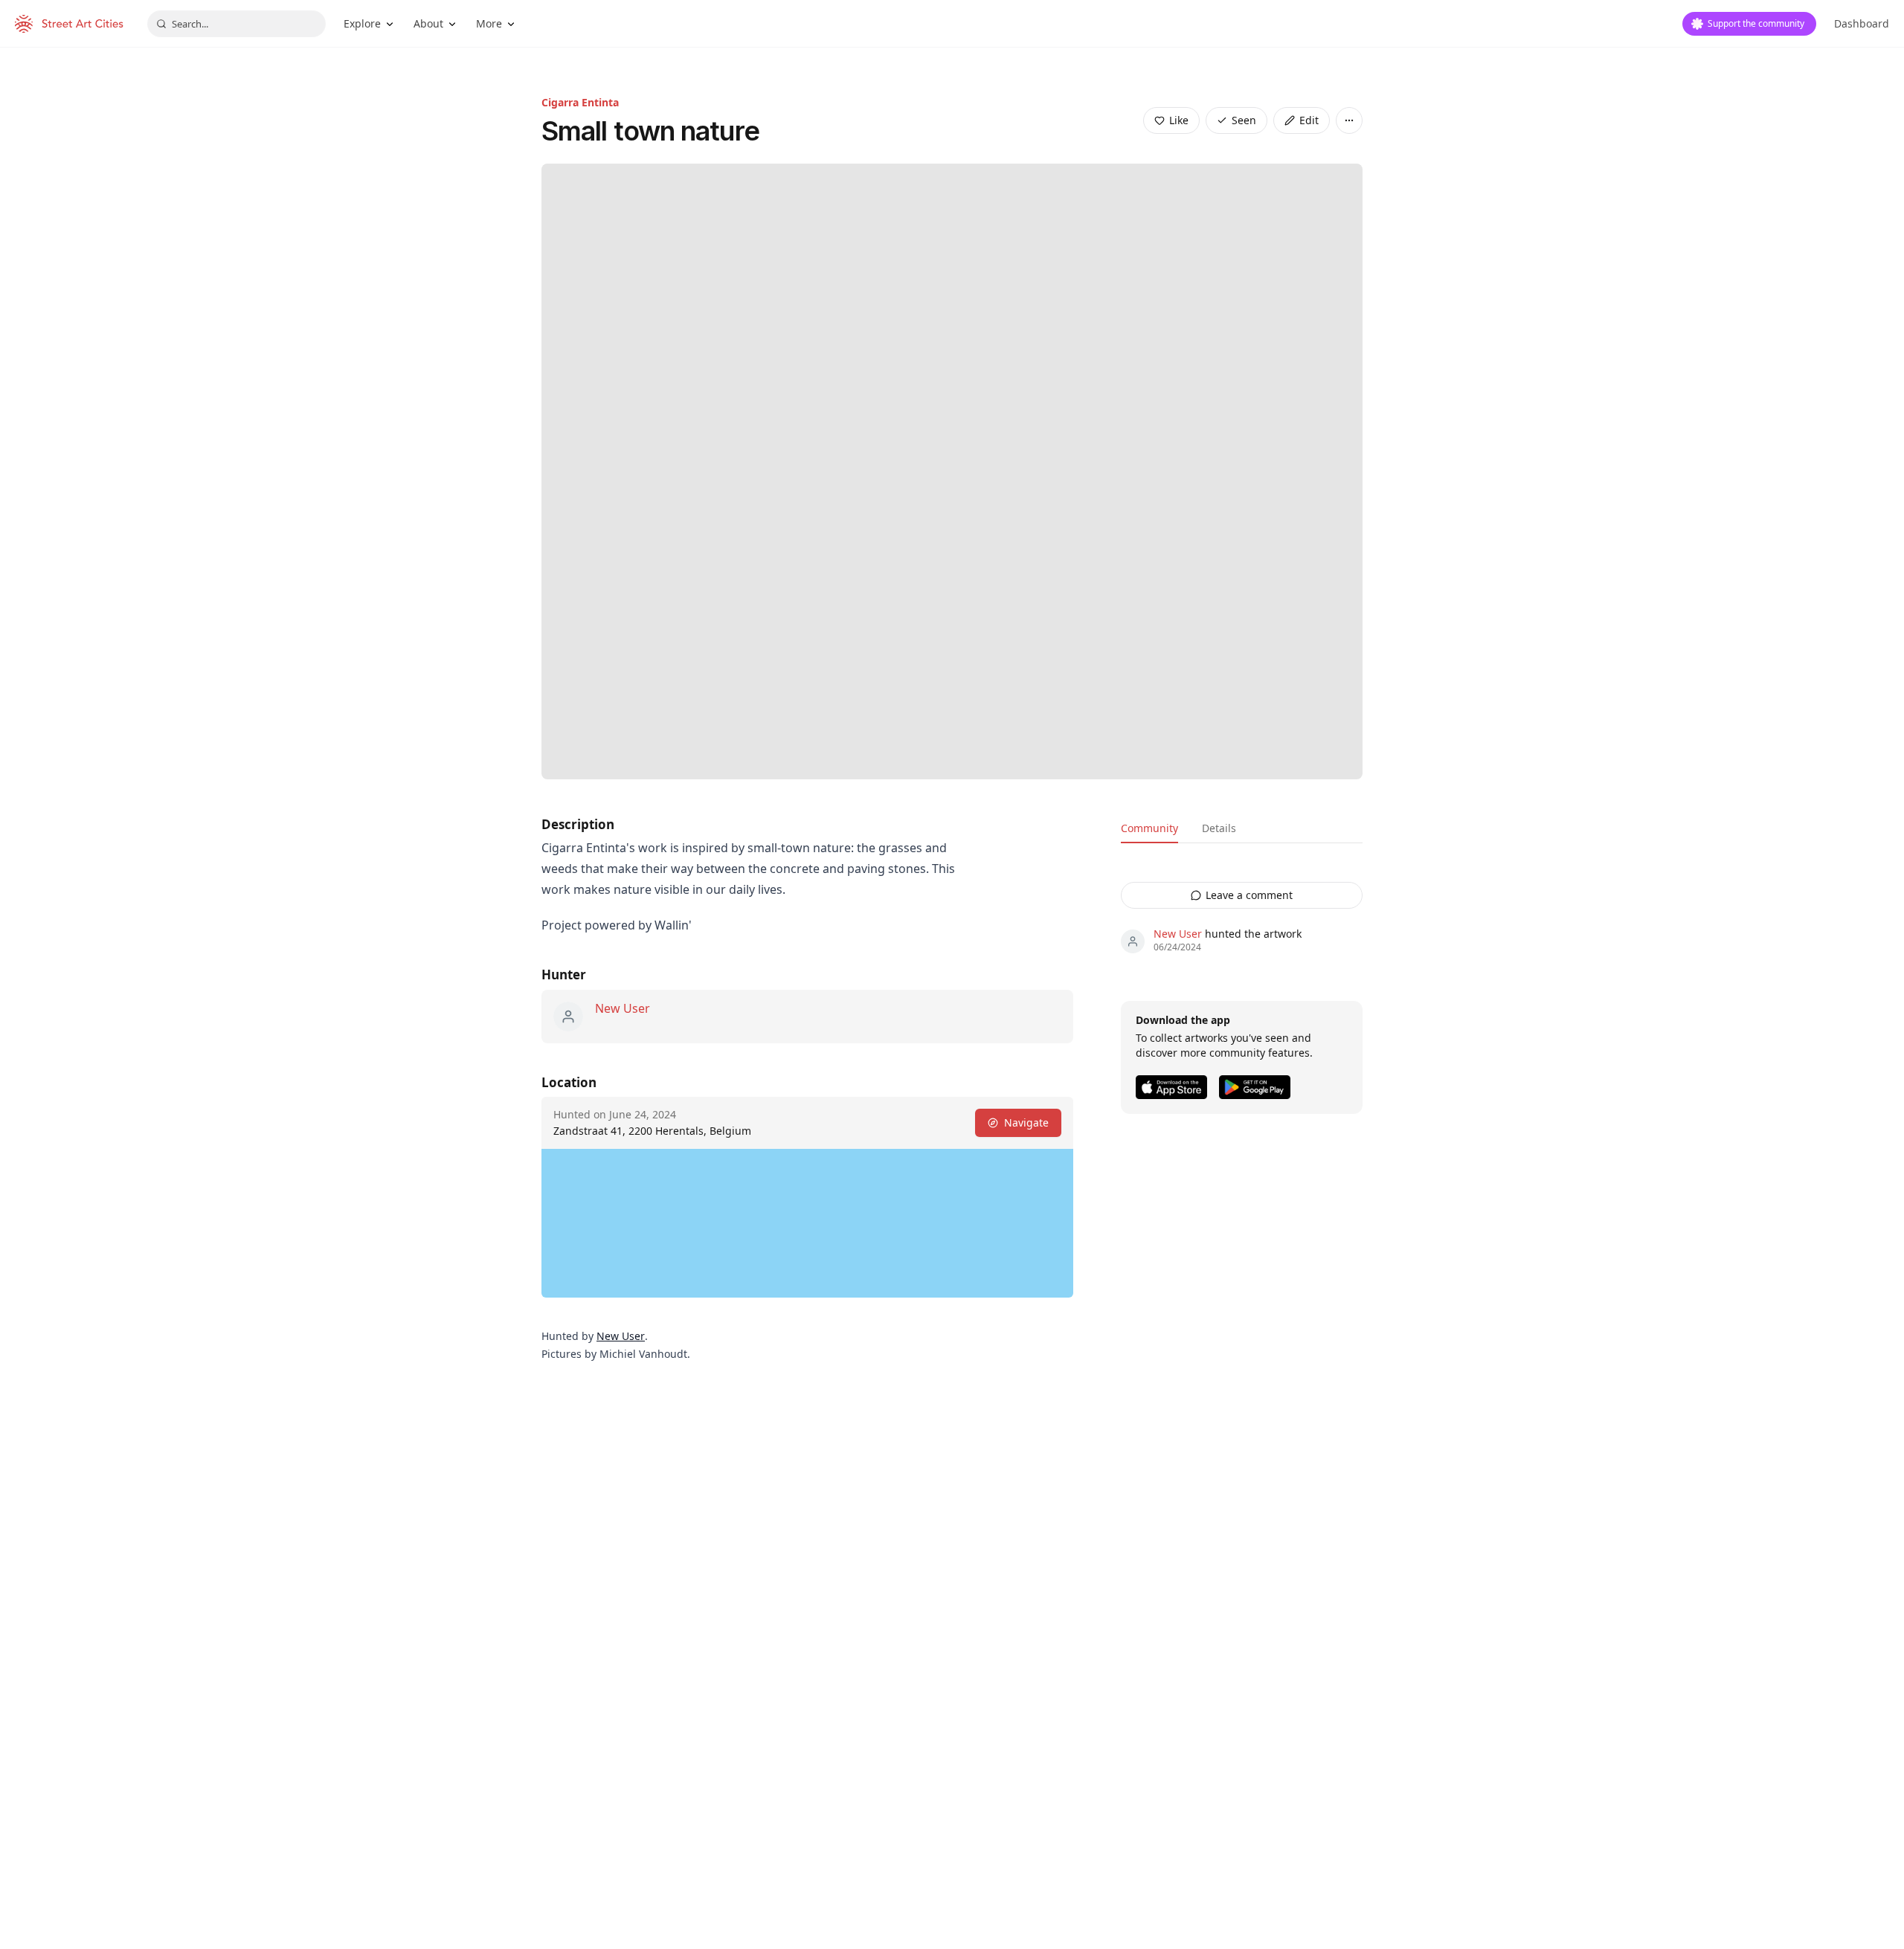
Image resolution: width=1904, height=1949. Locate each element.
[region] (807, 1223)
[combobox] (237, 24)
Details (1219, 828)
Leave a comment (1249, 895)
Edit (1309, 120)
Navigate (1026, 1122)
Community (1149, 828)
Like (1179, 120)
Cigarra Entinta (580, 102)
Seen (1244, 120)
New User (623, 1008)
